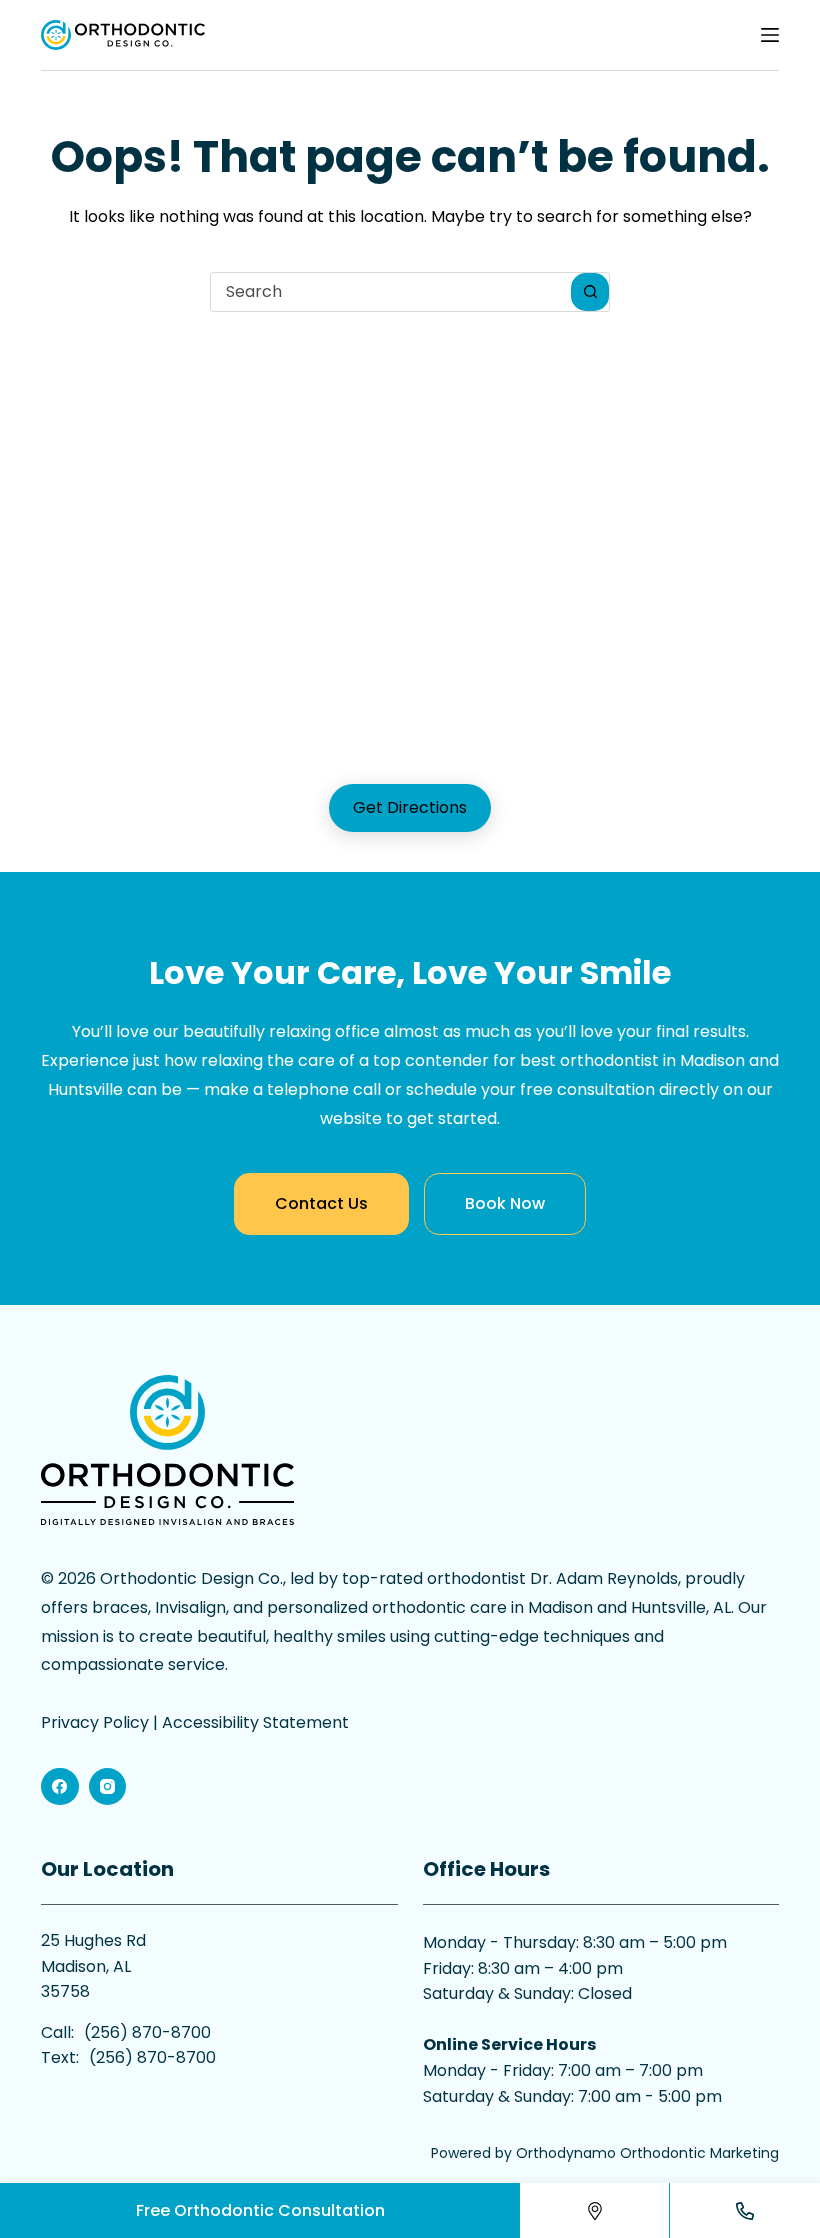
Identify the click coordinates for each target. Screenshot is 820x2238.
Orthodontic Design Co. (191, 1578)
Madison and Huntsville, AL (629, 1607)
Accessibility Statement (255, 1722)
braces (120, 1607)
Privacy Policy (95, 1722)
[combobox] (391, 292)
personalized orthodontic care (387, 1607)
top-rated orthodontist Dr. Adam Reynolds (510, 1578)
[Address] (595, 2210)
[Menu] (770, 35)
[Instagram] (108, 1787)
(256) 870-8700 (147, 2032)
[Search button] (590, 292)
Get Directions (410, 807)
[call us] (745, 2210)
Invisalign (190, 1607)
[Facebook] (60, 1787)
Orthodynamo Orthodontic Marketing (647, 2153)
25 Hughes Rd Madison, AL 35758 (93, 1966)
